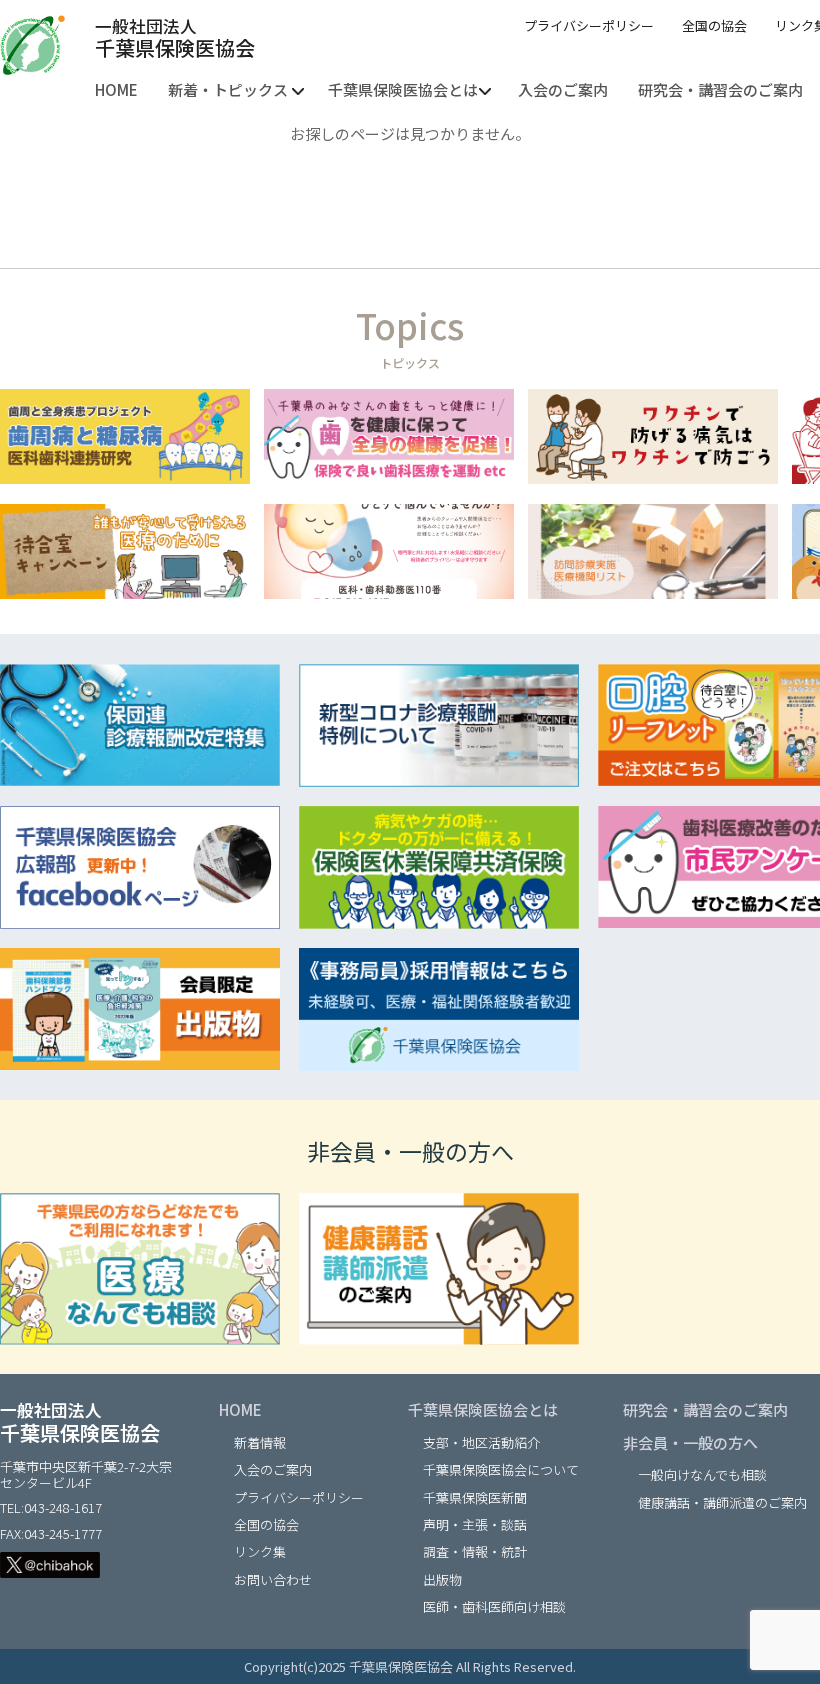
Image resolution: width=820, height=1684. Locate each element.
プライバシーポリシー (589, 25)
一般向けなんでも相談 (702, 1474)
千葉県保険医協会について (501, 1469)
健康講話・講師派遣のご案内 (722, 1502)
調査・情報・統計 (475, 1551)
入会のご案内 (273, 1469)
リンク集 (260, 1551)
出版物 (442, 1579)
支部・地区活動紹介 (481, 1442)
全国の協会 (714, 25)
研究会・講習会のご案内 (705, 1409)
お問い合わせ (273, 1579)
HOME (240, 1409)
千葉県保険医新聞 (475, 1497)
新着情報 (260, 1442)
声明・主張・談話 (475, 1524)
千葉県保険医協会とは (483, 1409)
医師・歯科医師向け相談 (494, 1606)
